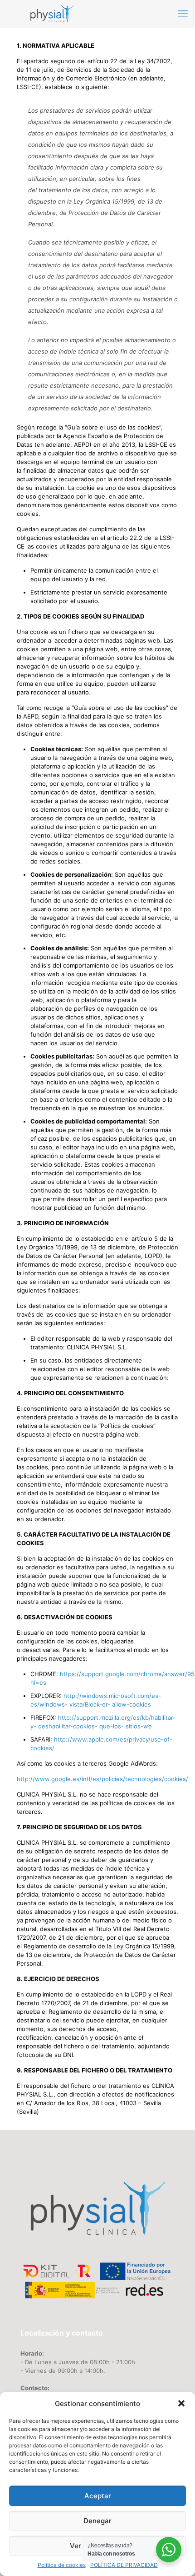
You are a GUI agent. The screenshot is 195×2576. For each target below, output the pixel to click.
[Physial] (52, 14)
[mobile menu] (183, 14)
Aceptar (98, 2496)
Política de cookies (62, 2565)
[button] (181, 2403)
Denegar (97, 2521)
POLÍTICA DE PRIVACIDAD (124, 2565)
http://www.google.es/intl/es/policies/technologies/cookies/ (102, 1779)
